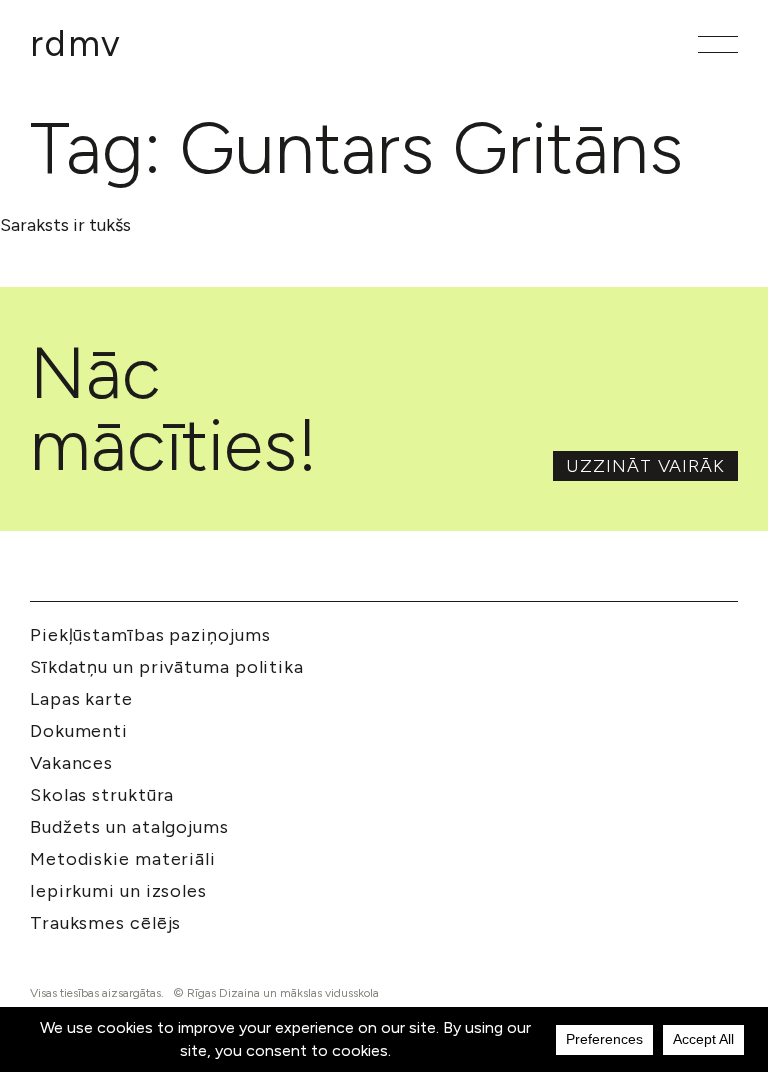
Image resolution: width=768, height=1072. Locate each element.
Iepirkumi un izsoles (118, 891)
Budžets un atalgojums (129, 827)
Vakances (71, 763)
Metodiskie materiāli (123, 859)
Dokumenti (79, 731)
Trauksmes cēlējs (105, 923)
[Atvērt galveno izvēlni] (718, 44)
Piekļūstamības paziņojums (150, 635)
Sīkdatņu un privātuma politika (167, 667)
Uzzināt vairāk (645, 466)
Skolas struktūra (102, 795)
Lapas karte (81, 699)
